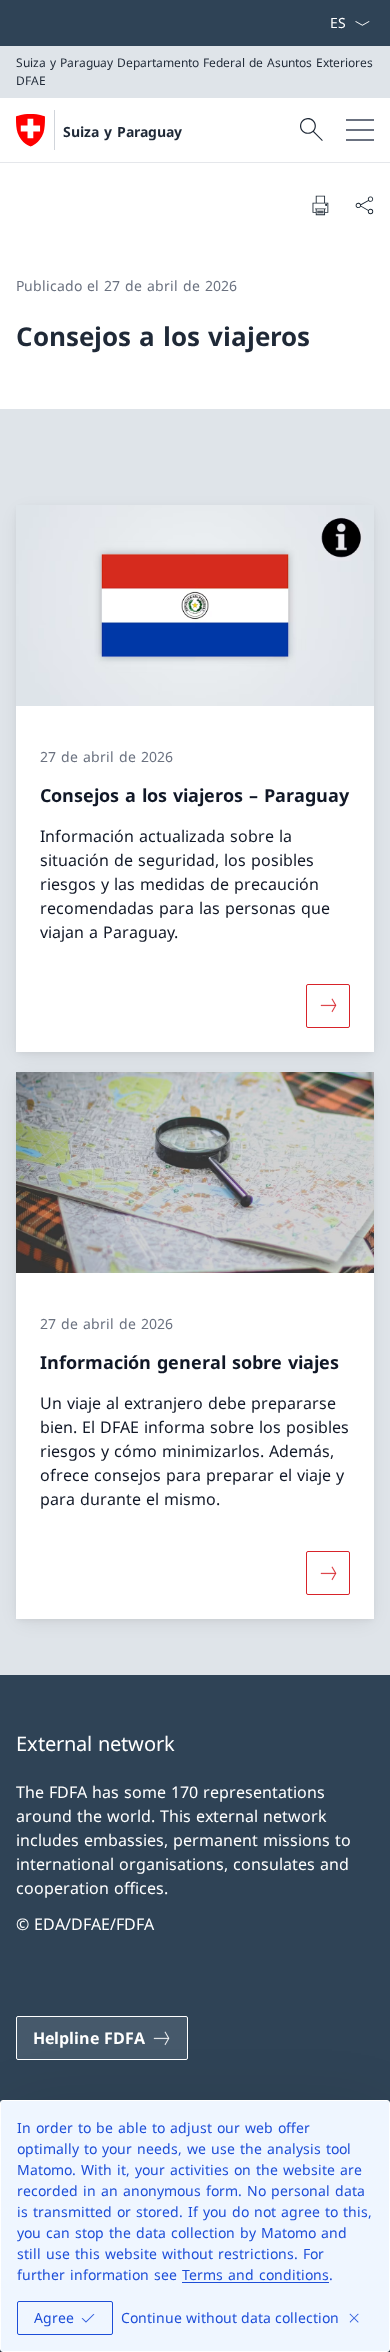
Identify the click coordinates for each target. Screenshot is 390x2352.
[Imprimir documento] (320, 205)
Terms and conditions (255, 2274)
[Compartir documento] (364, 205)
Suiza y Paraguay (122, 131)
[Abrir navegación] (360, 130)
